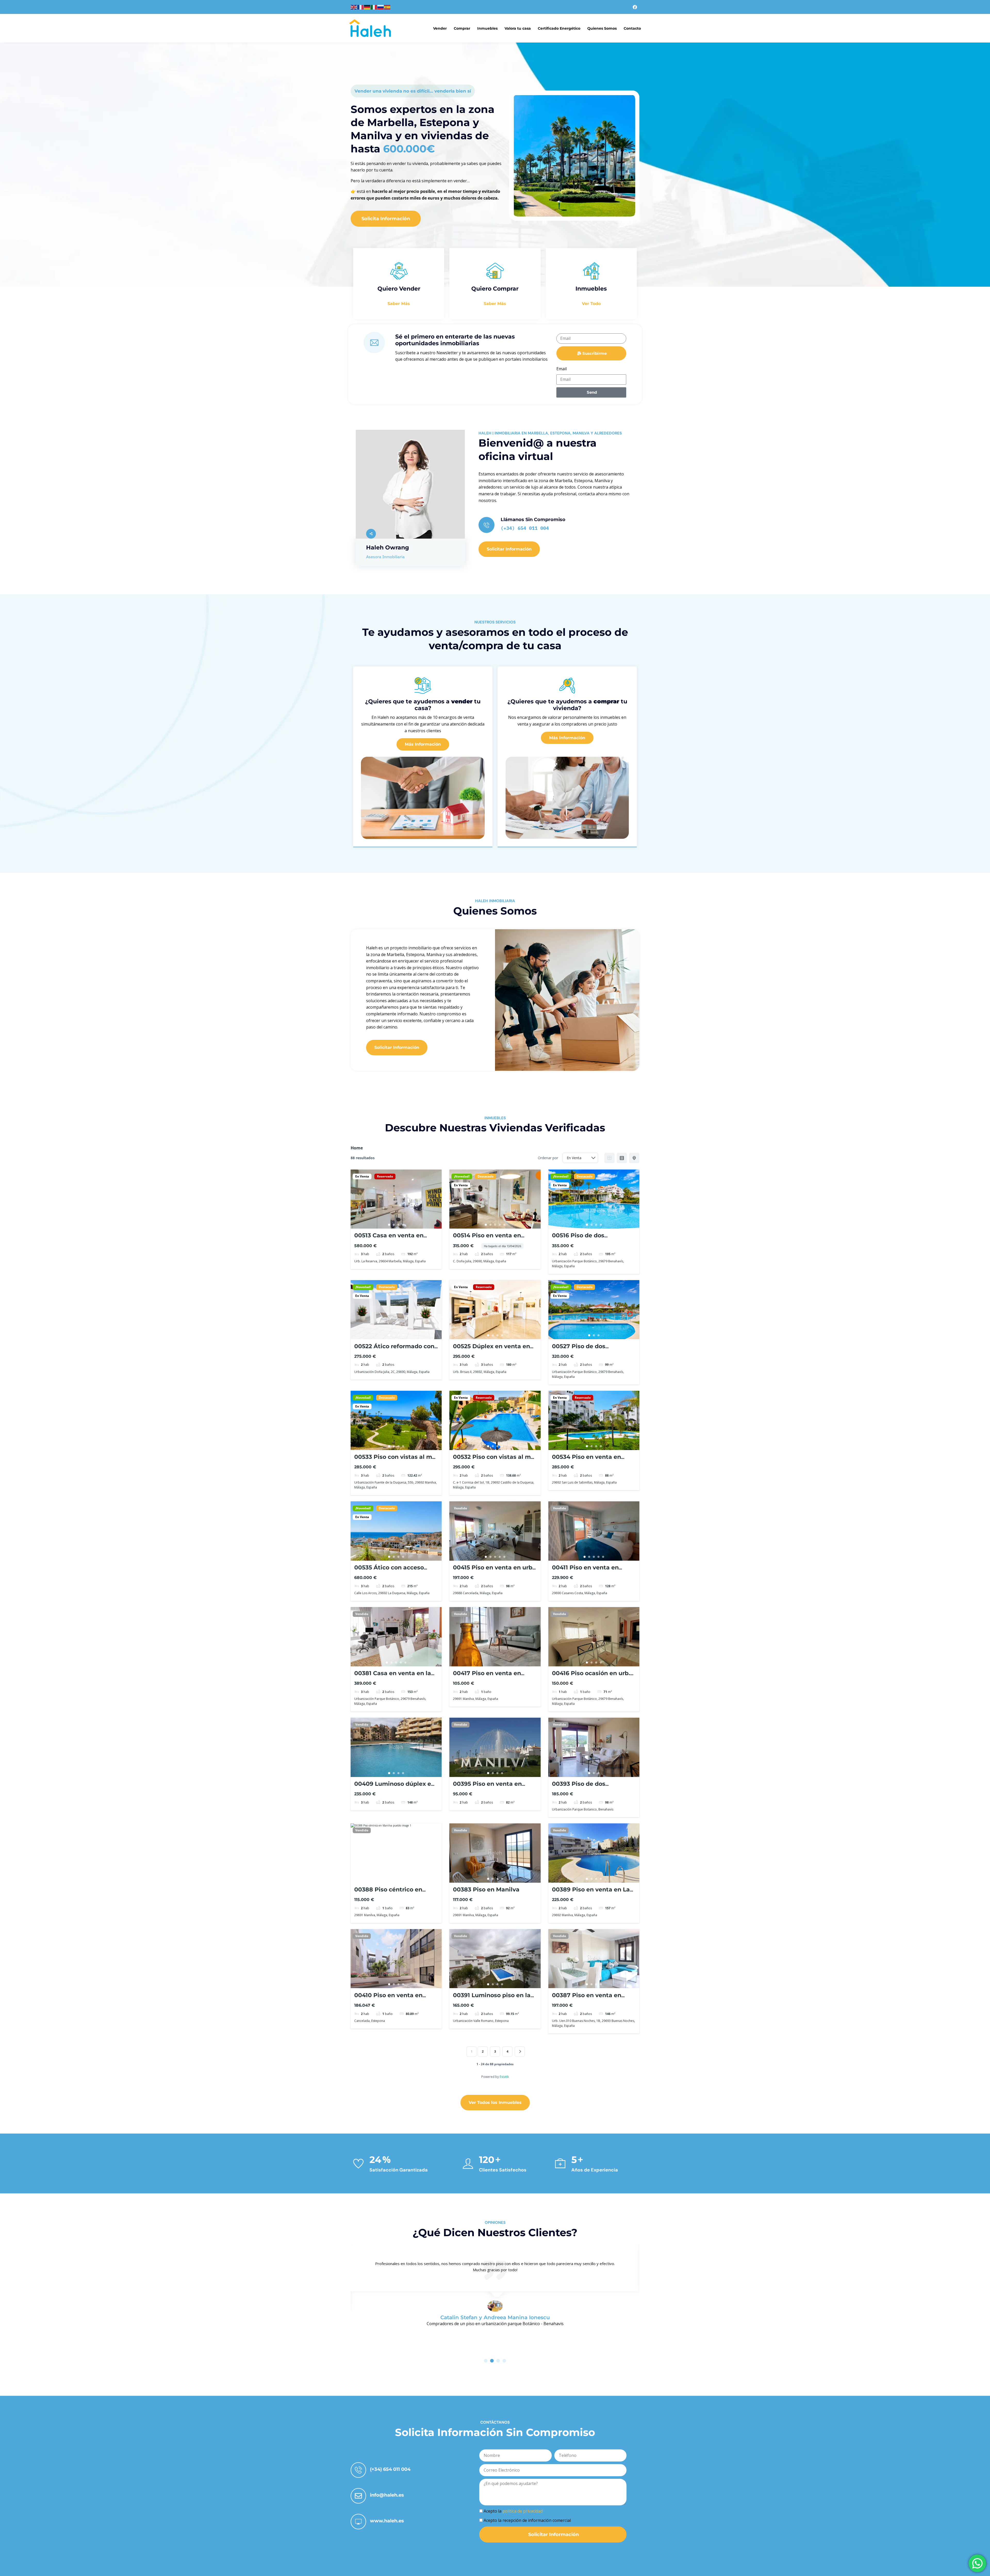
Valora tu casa (518, 28)
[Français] (361, 7)
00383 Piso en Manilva (486, 1890)
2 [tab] (394, 1225)
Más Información (423, 744)
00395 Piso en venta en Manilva (487, 1787)
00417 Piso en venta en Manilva (487, 1677)
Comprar (462, 28)
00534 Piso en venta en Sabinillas (587, 1460)
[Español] (387, 7)
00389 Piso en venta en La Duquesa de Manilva (591, 1893)
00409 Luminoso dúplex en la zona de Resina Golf (395, 1787)
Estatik (504, 2077)
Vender (440, 28)
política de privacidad (523, 2511)
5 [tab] (504, 1225)
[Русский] (381, 7)
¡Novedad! (462, 1176)
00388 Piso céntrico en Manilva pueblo (388, 1893)
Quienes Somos (602, 28)
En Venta (362, 1176)
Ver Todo (591, 304)
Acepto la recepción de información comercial (527, 2520)
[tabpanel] (396, 1199)
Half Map (634, 1158)
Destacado (485, 1176)
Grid (609, 1158)
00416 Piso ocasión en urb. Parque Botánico (591, 1677)
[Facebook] (635, 7)
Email (562, 369)
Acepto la (513, 2511)
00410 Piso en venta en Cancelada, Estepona (388, 1999)
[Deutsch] (367, 7)
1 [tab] (389, 1225)
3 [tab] (399, 1225)
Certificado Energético (559, 28)
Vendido (460, 1508)
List (622, 1158)
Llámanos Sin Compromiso (533, 520)
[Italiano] (374, 7)
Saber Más (399, 304)
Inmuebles (487, 28)
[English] (354, 7)
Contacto (632, 28)
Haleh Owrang (387, 548)
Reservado (385, 1176)
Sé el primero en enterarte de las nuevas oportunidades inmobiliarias (455, 340)
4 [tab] (403, 1225)
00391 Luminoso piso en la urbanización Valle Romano (494, 1999)
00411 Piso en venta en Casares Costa (585, 1571)
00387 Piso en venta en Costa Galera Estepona (587, 1999)
